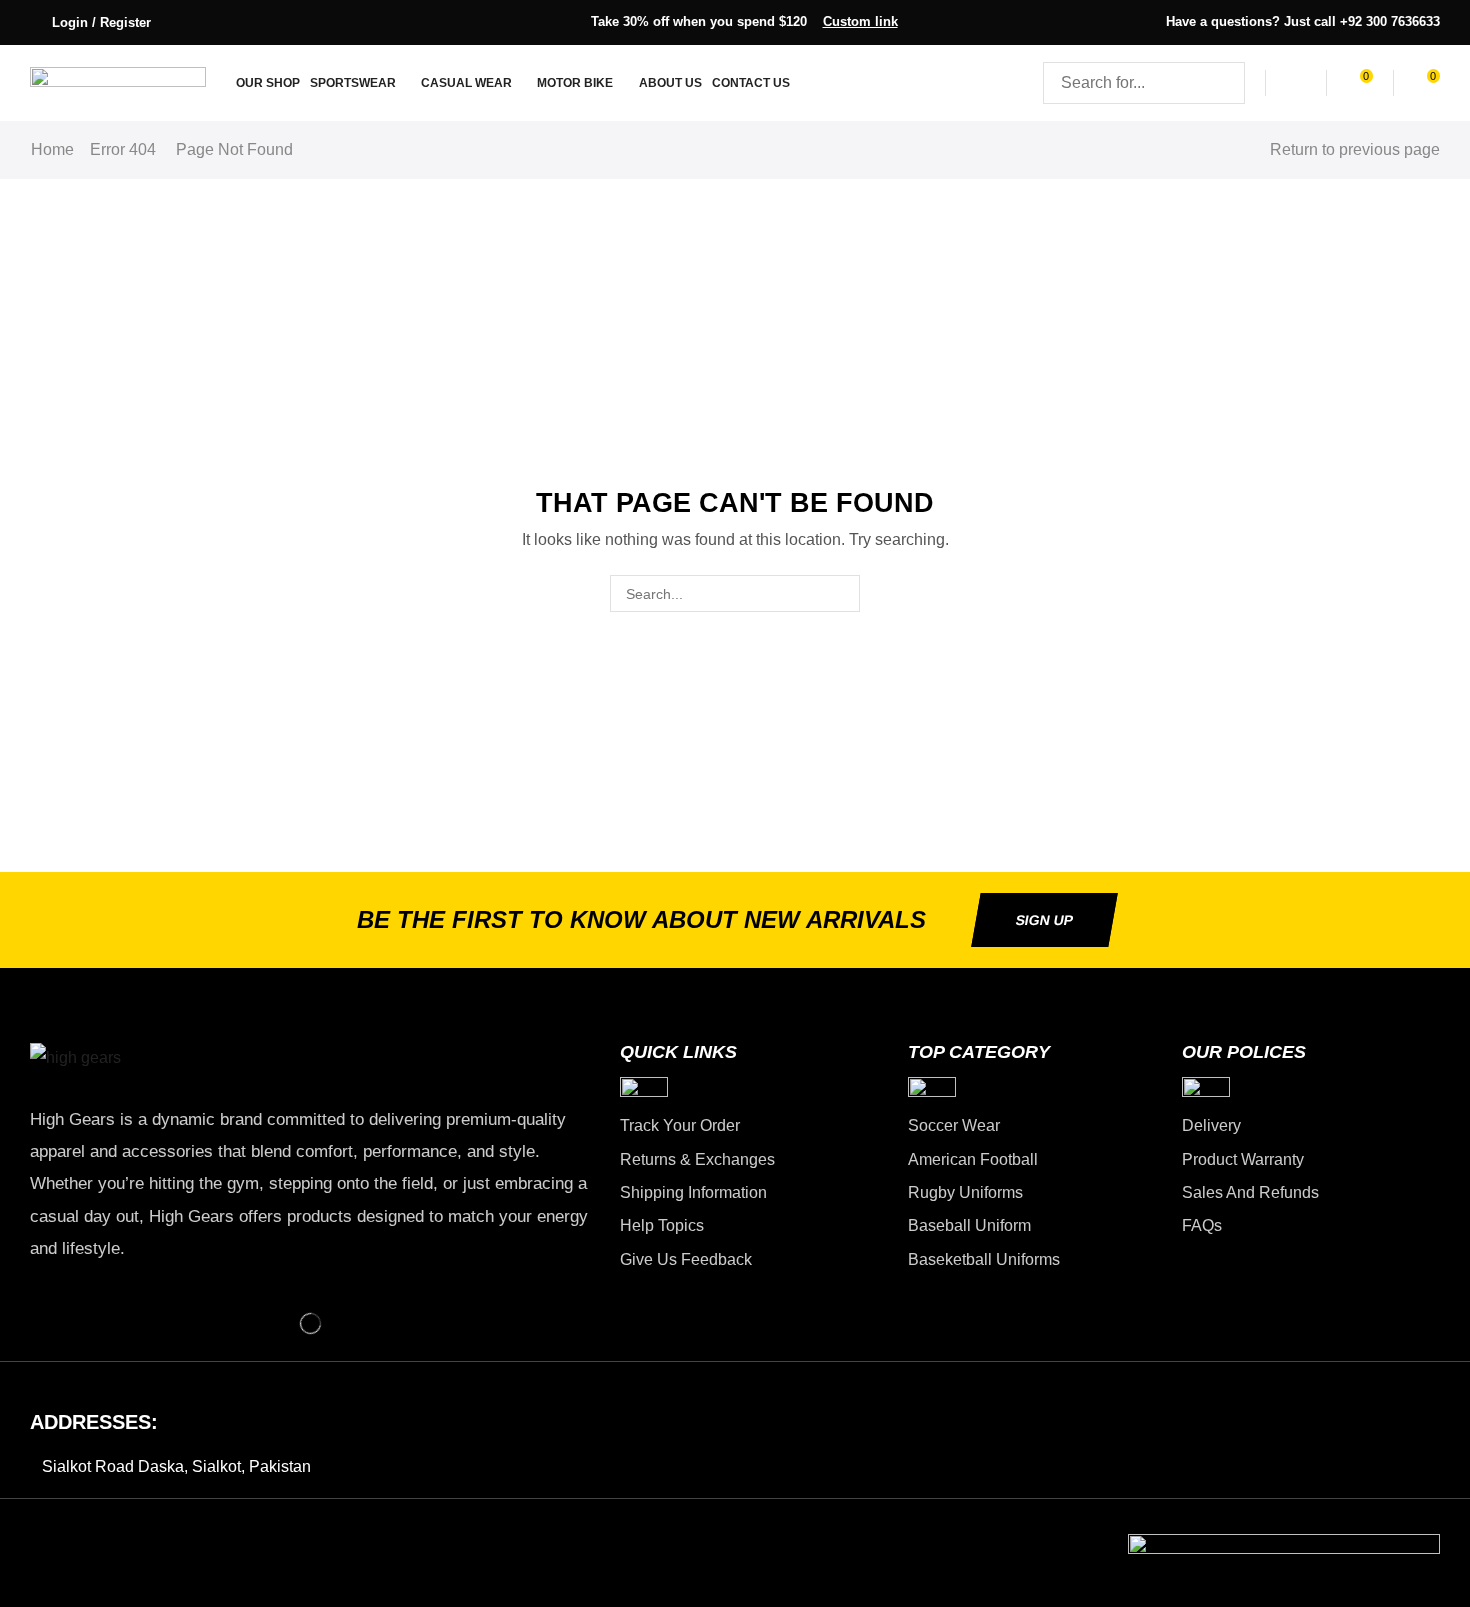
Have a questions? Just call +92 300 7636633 (1303, 21)
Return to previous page (1355, 149)
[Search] (1224, 83)
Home (52, 149)
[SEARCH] (841, 593)
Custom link (860, 21)
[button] (90, 22)
